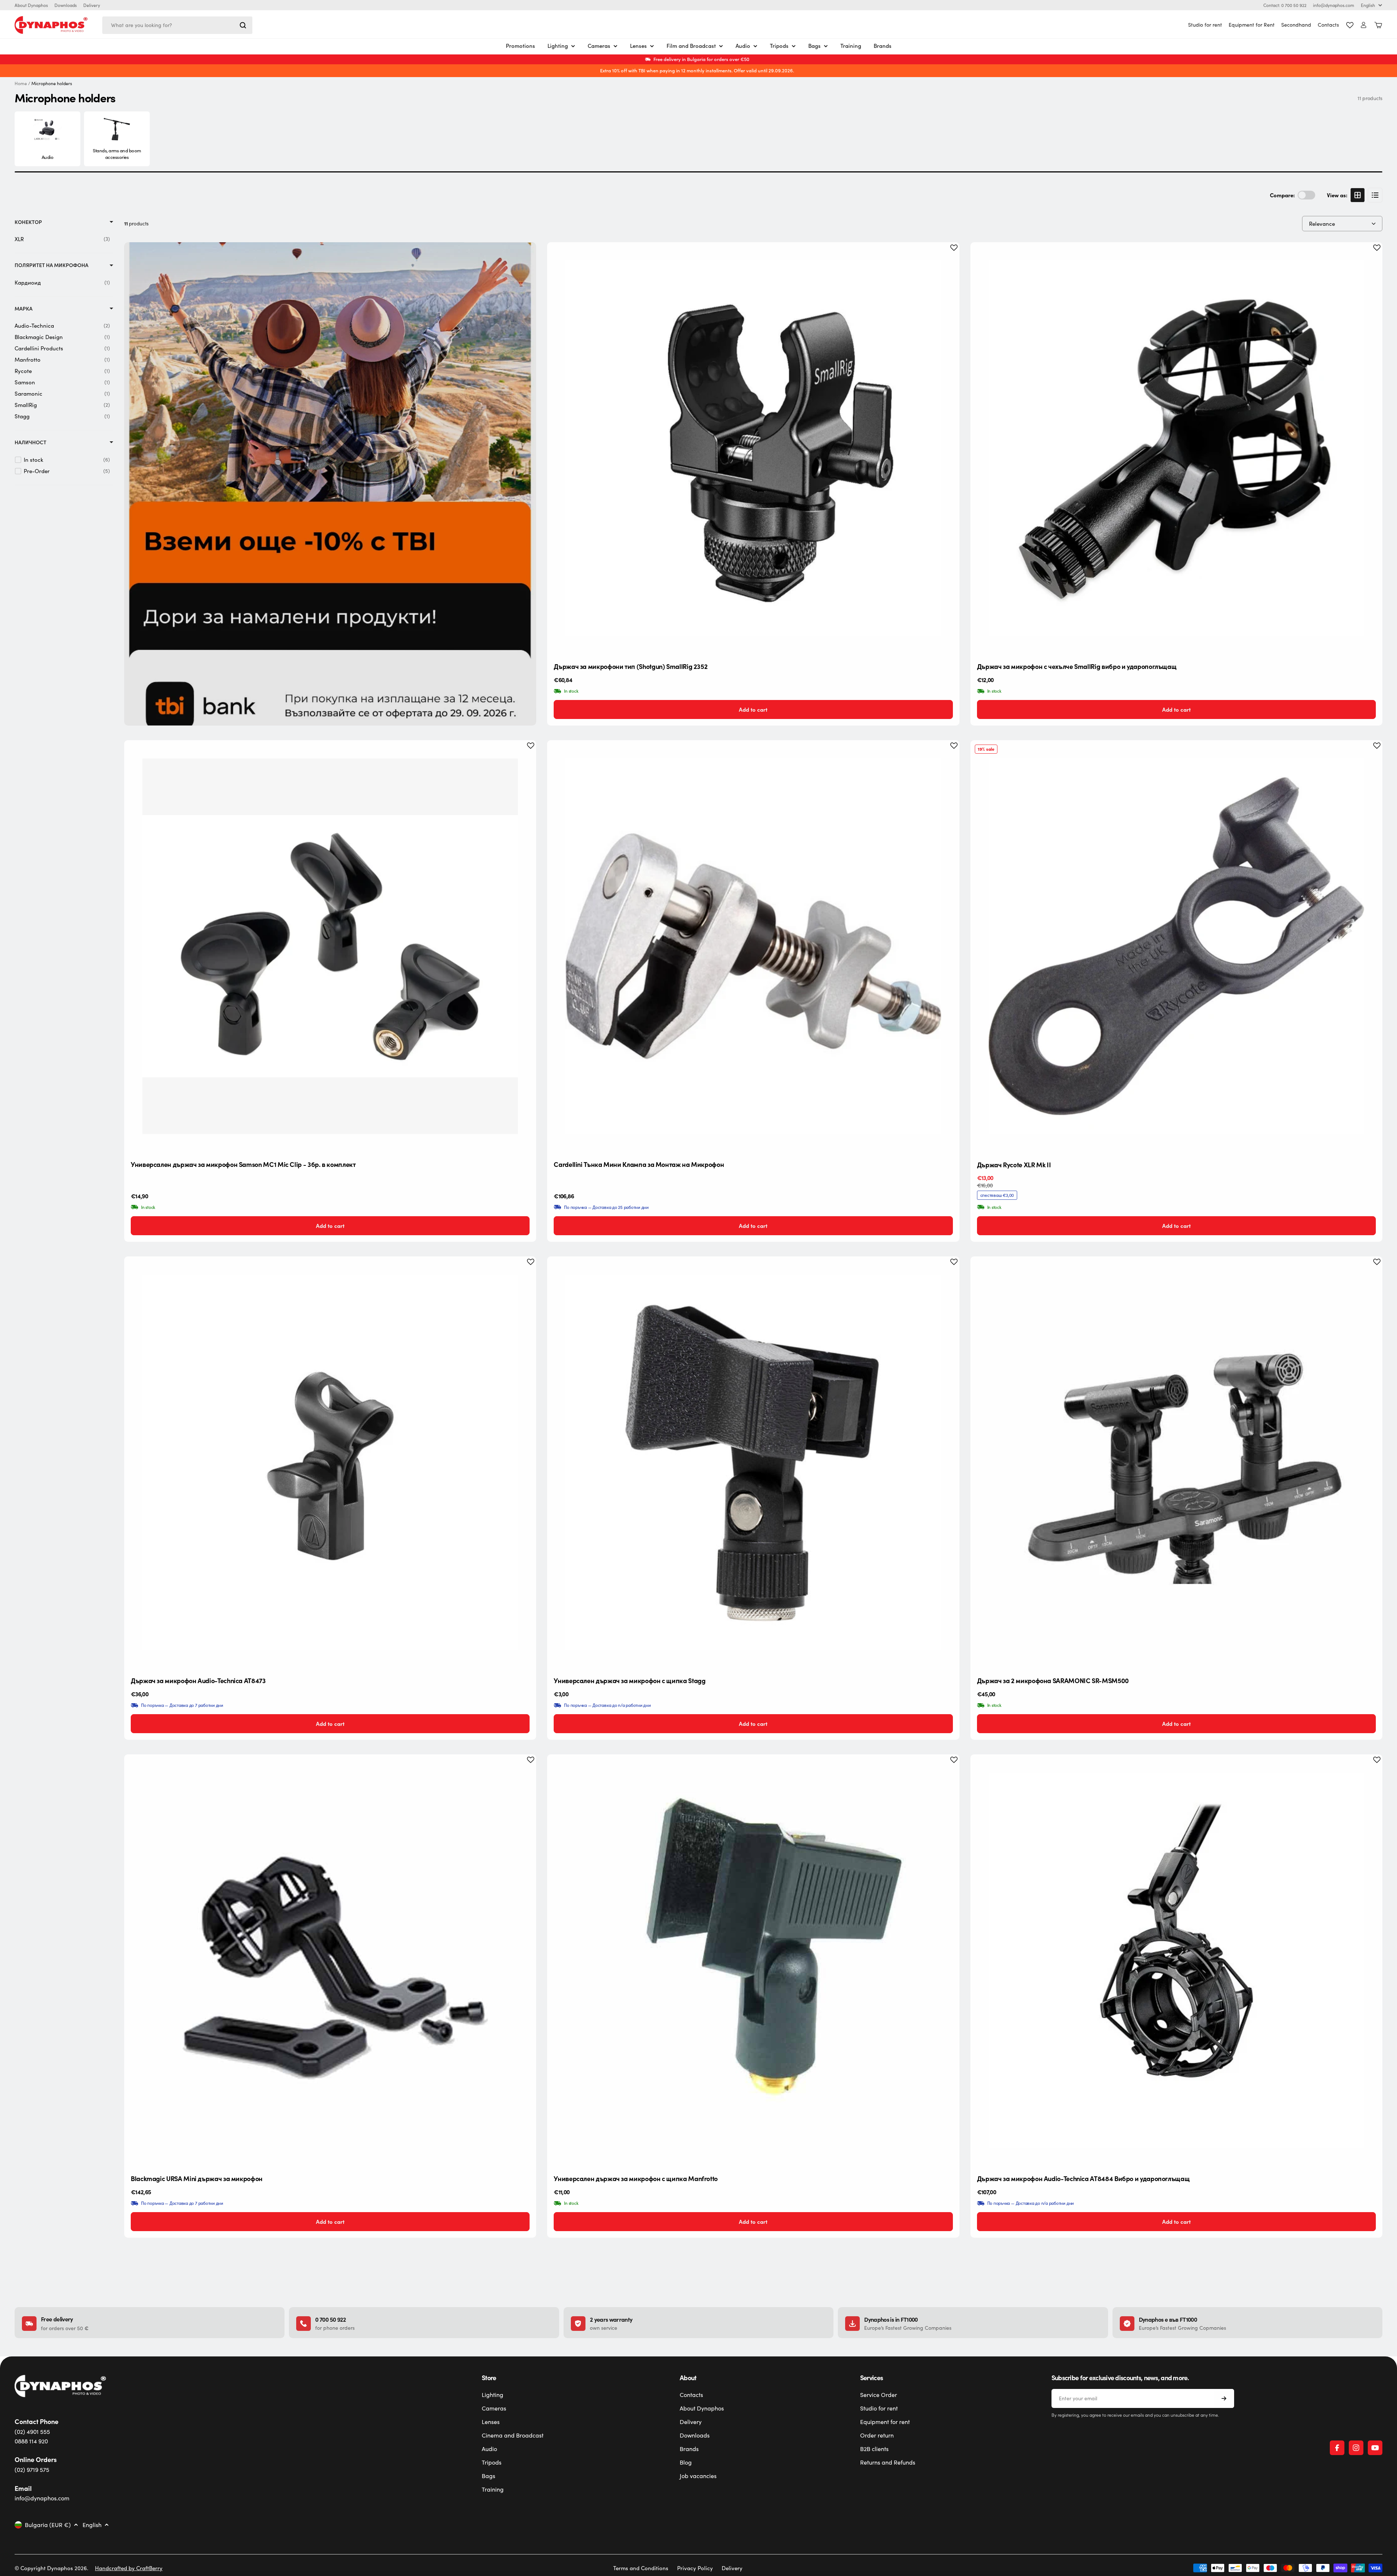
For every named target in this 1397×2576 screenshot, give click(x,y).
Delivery (92, 5)
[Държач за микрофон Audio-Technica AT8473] (330, 1462)
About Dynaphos (31, 5)
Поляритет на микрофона (51, 265)
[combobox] (177, 25)
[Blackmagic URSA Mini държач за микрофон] (330, 1960)
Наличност (30, 442)
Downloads (66, 5)
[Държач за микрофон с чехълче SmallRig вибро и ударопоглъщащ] (1176, 448)
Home (21, 83)
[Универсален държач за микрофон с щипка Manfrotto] (753, 1960)
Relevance (1322, 224)
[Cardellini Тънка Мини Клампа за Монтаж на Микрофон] (753, 946)
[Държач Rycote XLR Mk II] (1176, 946)
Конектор (28, 222)
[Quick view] (948, 259)
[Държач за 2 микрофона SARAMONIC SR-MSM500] (1176, 1462)
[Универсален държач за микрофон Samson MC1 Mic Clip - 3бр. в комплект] (330, 946)
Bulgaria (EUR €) (48, 2525)
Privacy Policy (695, 2568)
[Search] (243, 25)
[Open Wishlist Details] (1350, 25)
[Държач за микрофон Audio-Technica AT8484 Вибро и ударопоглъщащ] (1176, 1960)
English (1368, 5)
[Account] (1364, 25)
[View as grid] (1358, 195)
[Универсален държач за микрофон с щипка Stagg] (753, 1462)
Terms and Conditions (641, 2568)
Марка (24, 309)
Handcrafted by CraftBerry (129, 2568)
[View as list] (1375, 195)
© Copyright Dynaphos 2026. (51, 2568)
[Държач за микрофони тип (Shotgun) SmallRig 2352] (753, 448)
